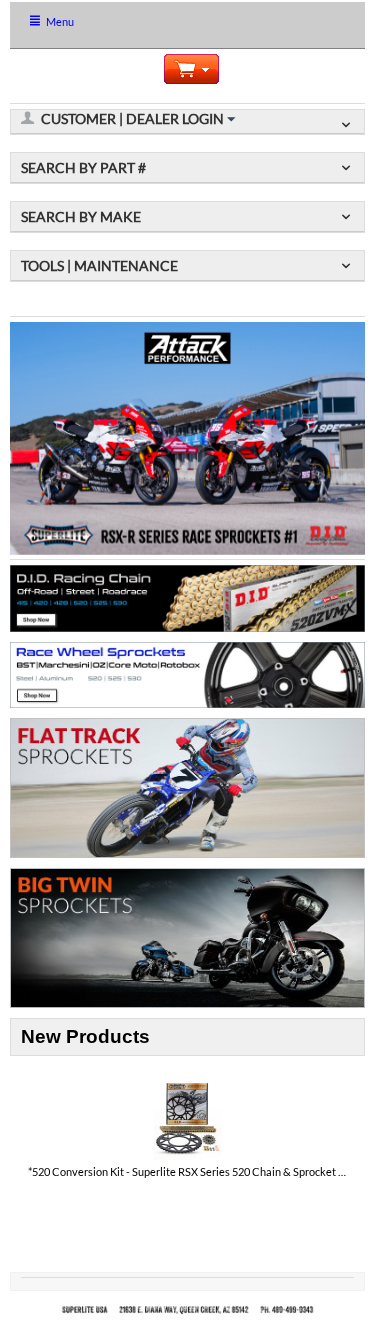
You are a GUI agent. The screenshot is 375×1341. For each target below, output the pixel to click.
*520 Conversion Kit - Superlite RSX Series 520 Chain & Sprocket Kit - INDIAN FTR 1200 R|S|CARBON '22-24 (188, 1171)
